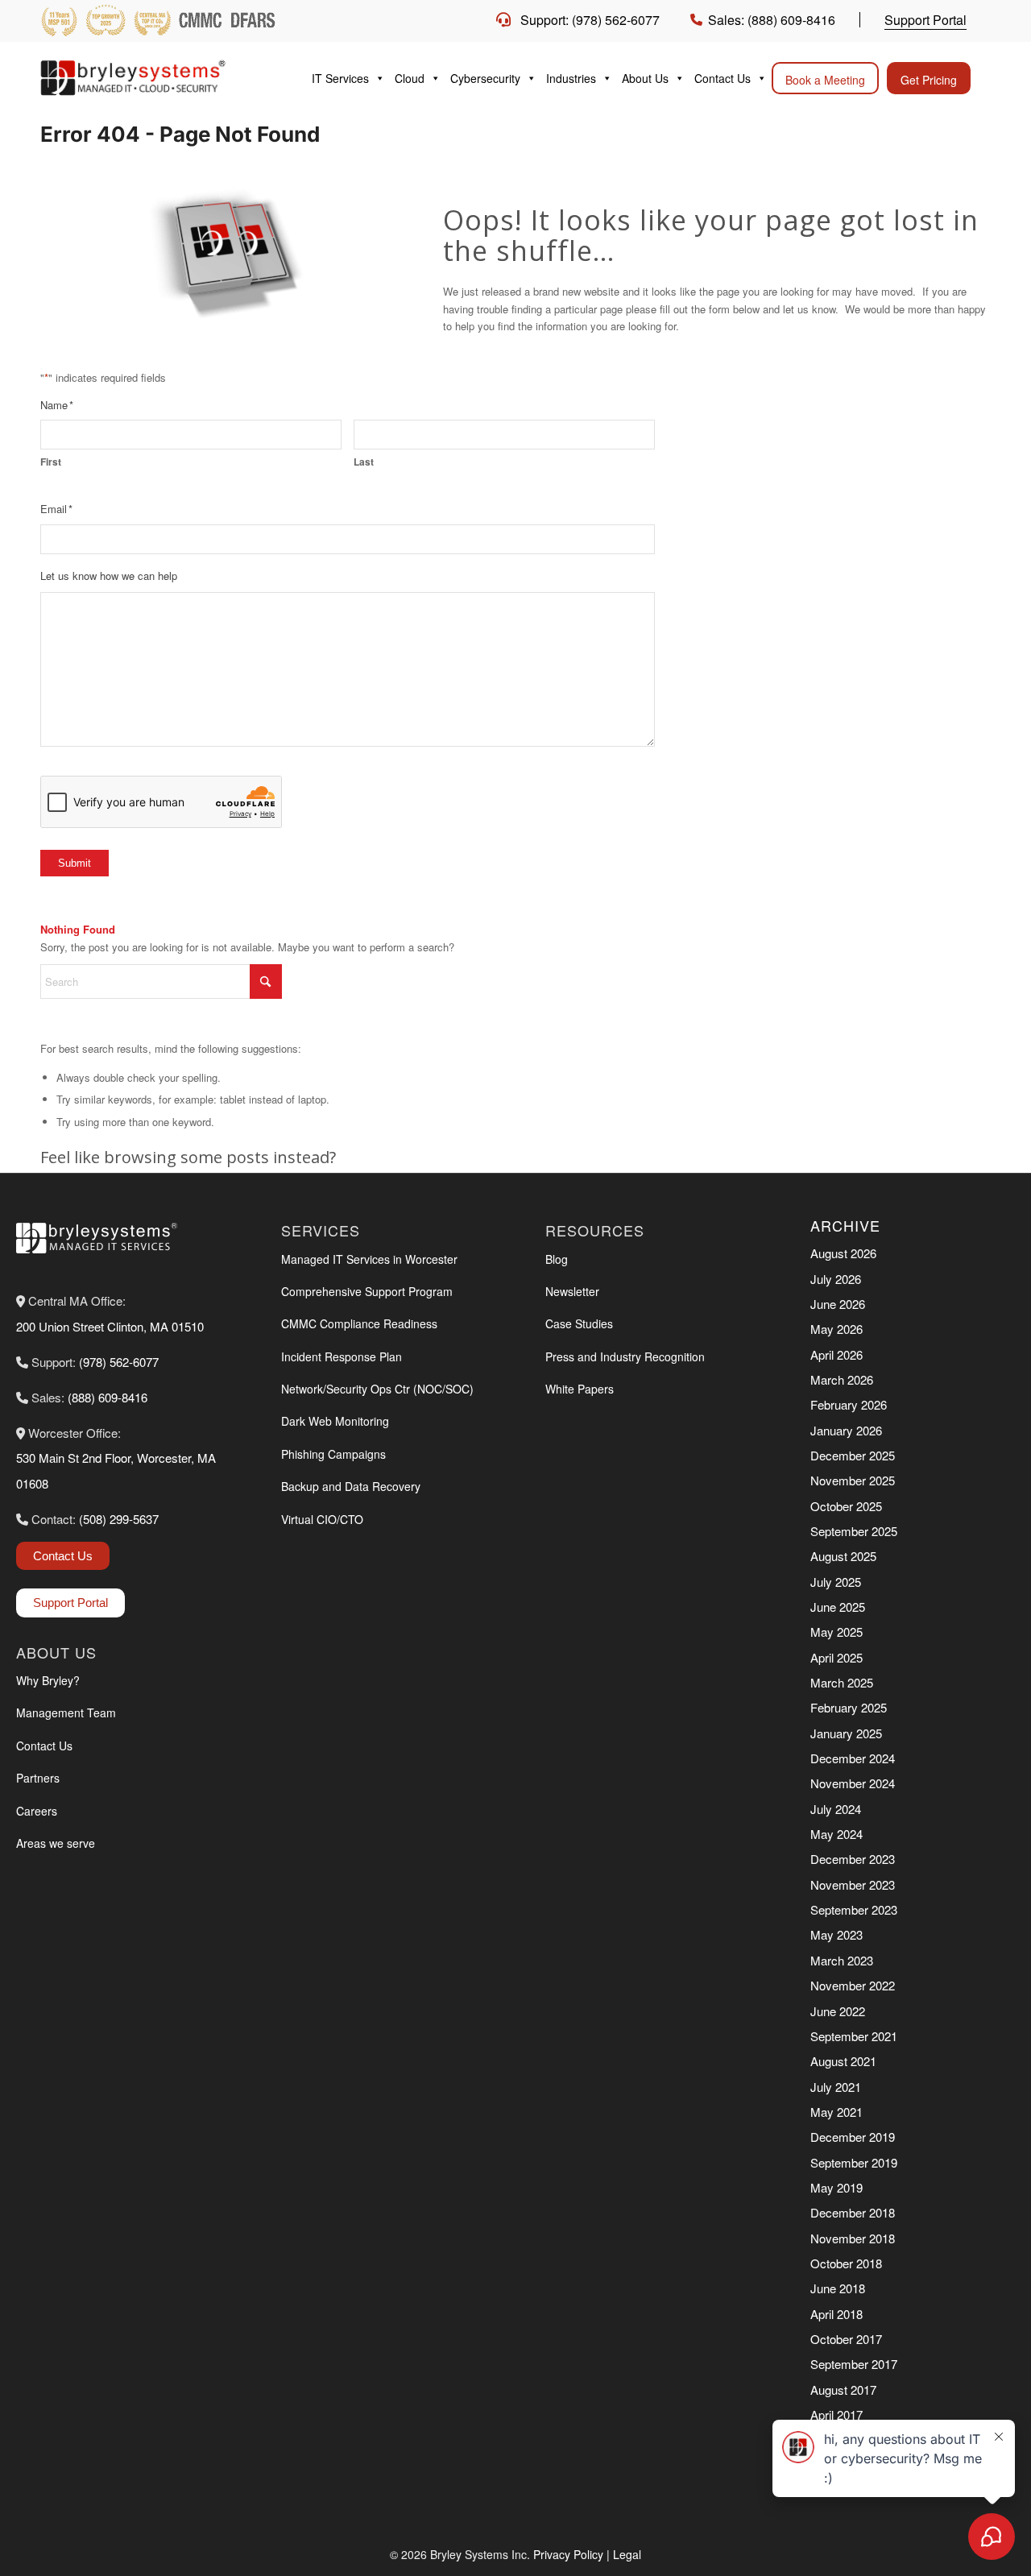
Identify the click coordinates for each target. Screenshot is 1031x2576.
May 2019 (836, 2187)
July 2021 (836, 2087)
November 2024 (853, 1783)
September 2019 (854, 2162)
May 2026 (836, 1329)
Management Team (66, 1713)
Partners (38, 1778)
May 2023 (836, 1934)
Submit (75, 863)
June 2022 (838, 2011)
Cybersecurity (485, 78)
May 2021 (836, 2112)
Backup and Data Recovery (351, 1486)
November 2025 (853, 1480)
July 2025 (836, 1582)
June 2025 (838, 1607)
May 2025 (836, 1632)
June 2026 (838, 1304)
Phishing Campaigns (333, 1454)
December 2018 (853, 2212)
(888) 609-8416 (108, 1397)
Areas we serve (56, 1843)
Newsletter (572, 1291)
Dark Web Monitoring (335, 1421)
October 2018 (846, 2263)
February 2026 (849, 1404)
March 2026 (842, 1379)
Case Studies (579, 1323)
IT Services (340, 78)
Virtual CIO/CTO (322, 1519)
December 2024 (853, 1758)
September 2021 (854, 2036)
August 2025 (843, 1556)
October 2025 (846, 1506)
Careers (37, 1811)
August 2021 (843, 2061)
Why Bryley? (48, 1680)
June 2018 (838, 2288)
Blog (557, 1259)
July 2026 (836, 1279)
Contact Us (723, 78)
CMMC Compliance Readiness (359, 1323)
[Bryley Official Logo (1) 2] (161, 78)
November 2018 (853, 2238)
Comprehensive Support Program (367, 1291)
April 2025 (836, 1657)
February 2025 (849, 1707)
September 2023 (854, 1909)
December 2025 (853, 1455)
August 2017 (843, 2390)
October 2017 (846, 2339)
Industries (571, 78)
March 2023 (842, 1960)
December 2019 (853, 2137)
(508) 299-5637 (119, 1519)
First (51, 462)
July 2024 (836, 1809)
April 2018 (836, 2314)
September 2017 (854, 2364)
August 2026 (843, 1253)
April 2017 (836, 2414)
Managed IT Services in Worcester (369, 1259)
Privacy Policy (568, 2554)
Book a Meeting (825, 80)
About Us (645, 78)
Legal (627, 2554)
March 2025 (842, 1682)
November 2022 (853, 1985)
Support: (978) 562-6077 (590, 20)
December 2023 (853, 1859)
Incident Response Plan (342, 1356)
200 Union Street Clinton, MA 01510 (110, 1326)
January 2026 (846, 1430)
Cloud (410, 78)
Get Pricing (929, 80)
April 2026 (836, 1354)
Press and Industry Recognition (625, 1356)
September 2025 (854, 1531)
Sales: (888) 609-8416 (772, 20)
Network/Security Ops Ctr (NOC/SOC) (377, 1389)
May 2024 (836, 1834)
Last (364, 462)
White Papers (580, 1389)
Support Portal (925, 20)
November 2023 (853, 1884)
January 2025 (846, 1733)
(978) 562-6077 (119, 1362)
